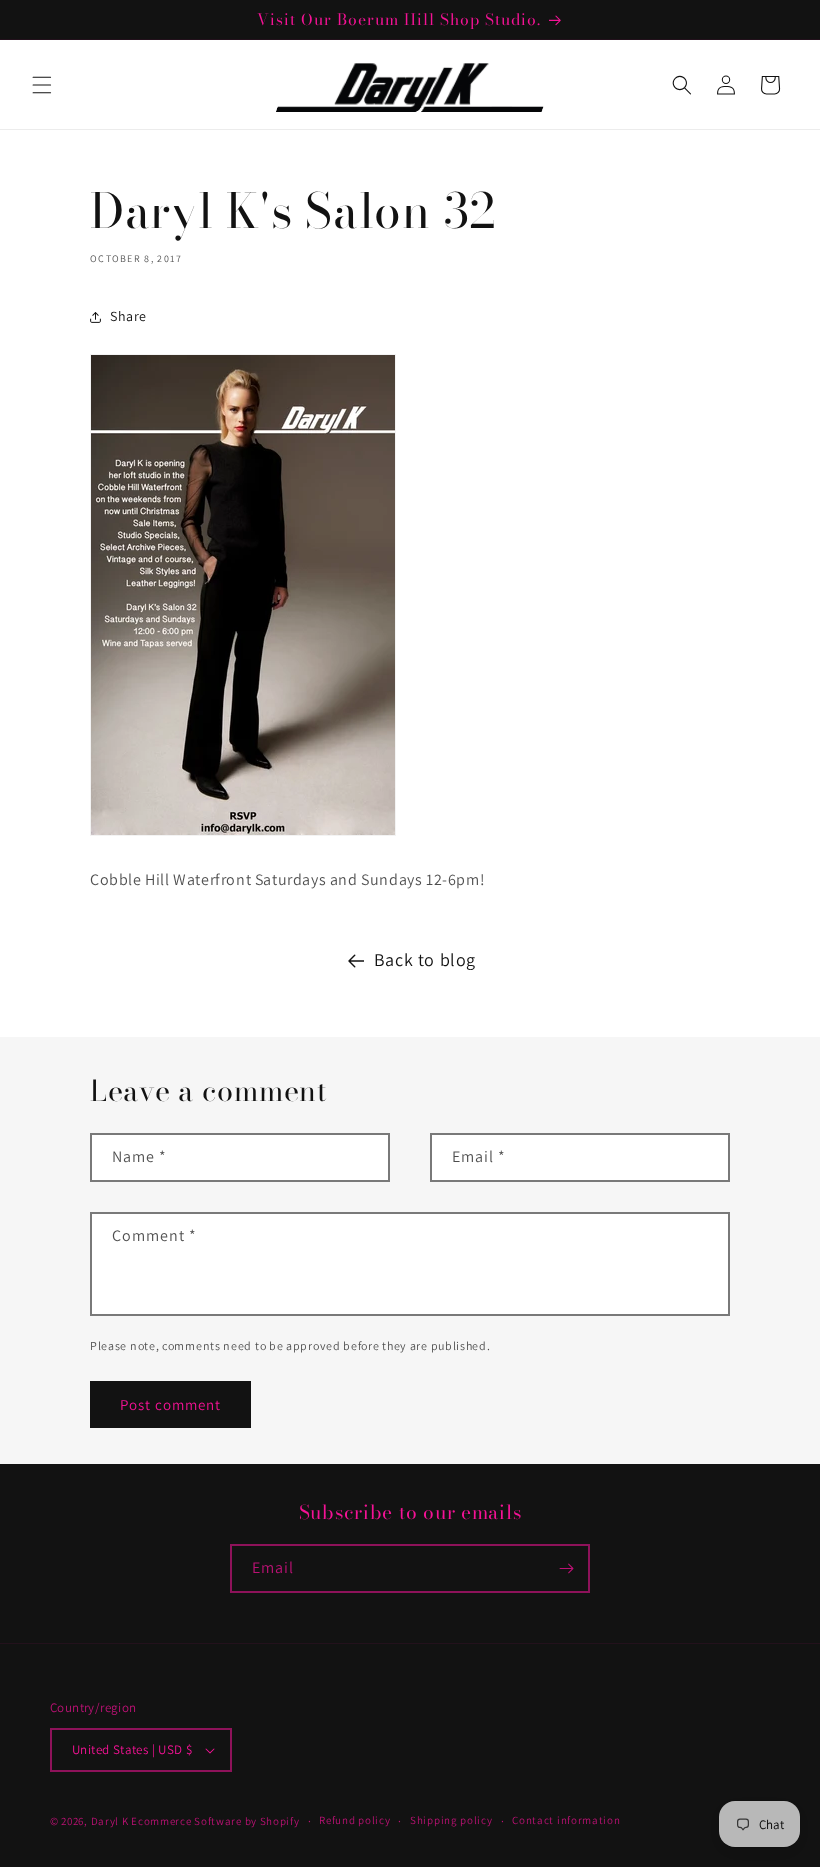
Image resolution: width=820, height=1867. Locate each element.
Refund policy (354, 1820)
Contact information (566, 1820)
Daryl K (110, 1821)
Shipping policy (451, 1820)
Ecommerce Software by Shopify (215, 1821)
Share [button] (128, 316)
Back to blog (425, 959)
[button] (42, 85)
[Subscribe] (566, 1568)
